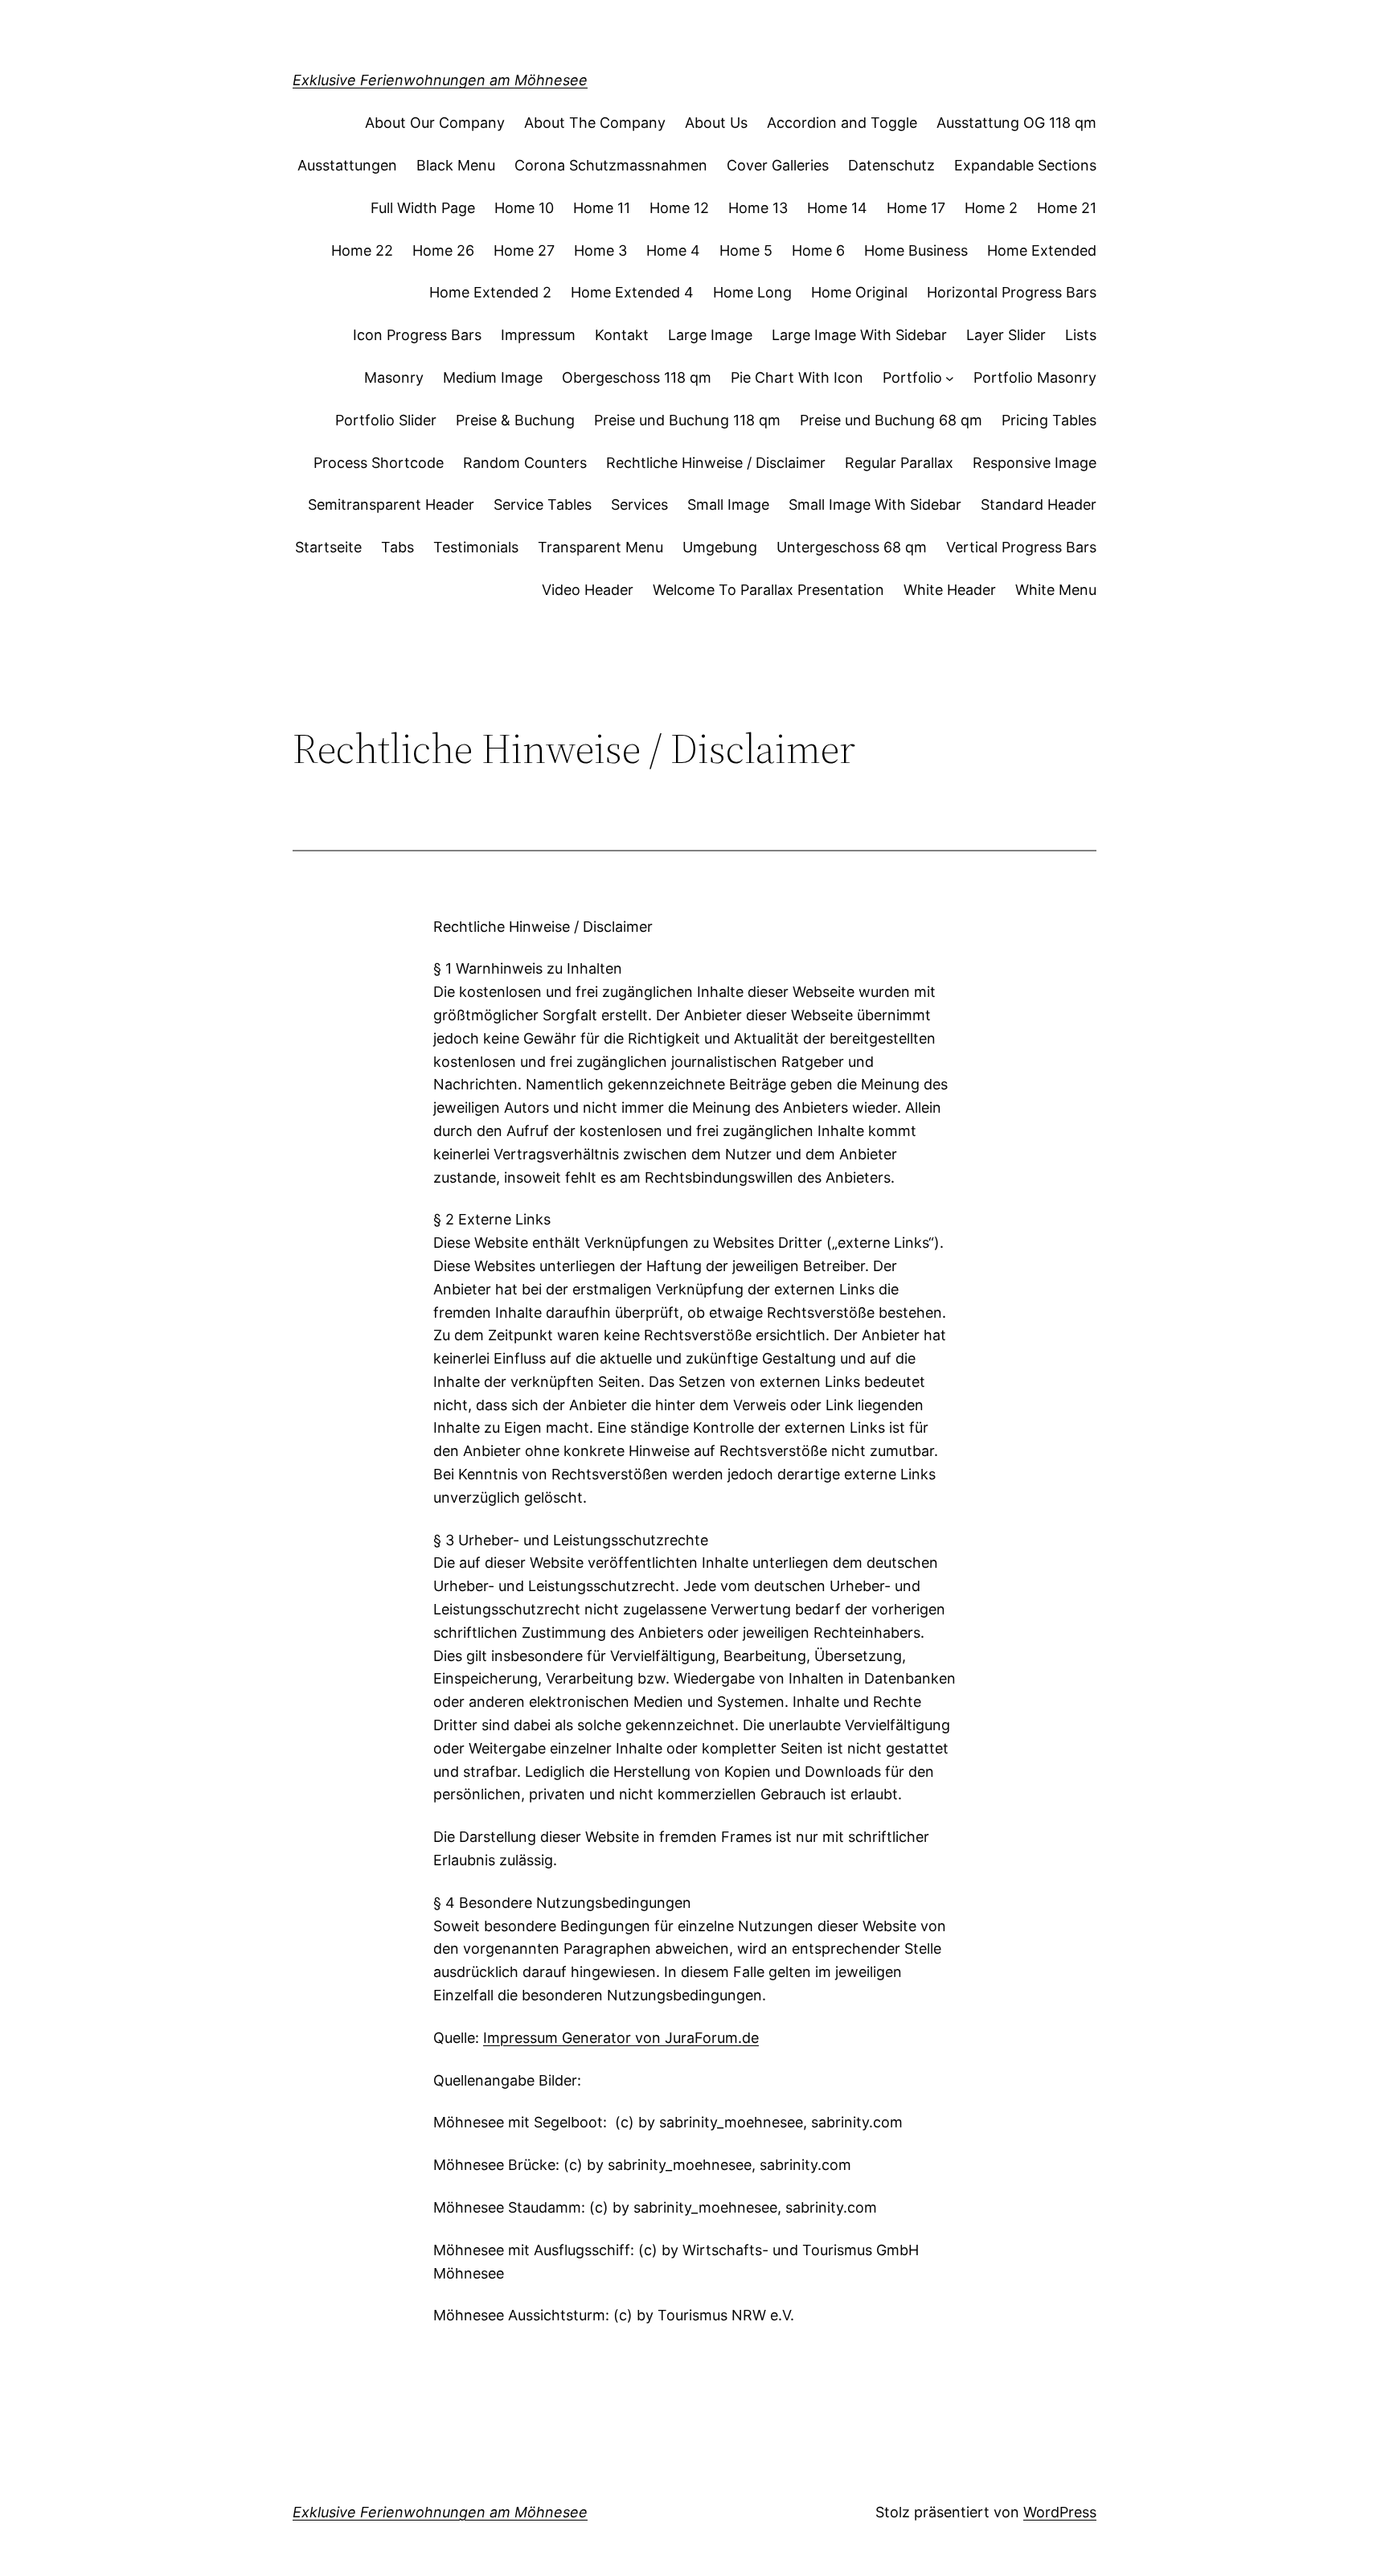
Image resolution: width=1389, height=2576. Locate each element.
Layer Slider (1006, 335)
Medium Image (493, 377)
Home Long (752, 292)
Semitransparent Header (391, 505)
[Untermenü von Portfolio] (950, 378)
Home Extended (1042, 250)
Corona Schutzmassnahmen (611, 165)
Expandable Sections (1025, 165)
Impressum (538, 335)
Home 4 (673, 250)
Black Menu (456, 165)
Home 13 (758, 208)
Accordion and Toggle (842, 123)
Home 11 (602, 208)
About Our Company (435, 123)
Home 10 (524, 208)
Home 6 (818, 250)
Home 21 (1067, 208)
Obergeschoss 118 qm (637, 377)
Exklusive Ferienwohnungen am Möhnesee (440, 80)
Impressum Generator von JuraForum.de (621, 2038)
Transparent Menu (600, 547)
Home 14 (837, 208)
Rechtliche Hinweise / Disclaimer (716, 463)
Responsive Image (1035, 463)
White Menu (1056, 590)
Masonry (394, 377)
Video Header (588, 590)
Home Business (916, 250)
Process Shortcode (379, 463)
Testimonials (476, 547)
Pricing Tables (1049, 420)
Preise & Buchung (515, 420)
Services (639, 505)
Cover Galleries (778, 165)
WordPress (1060, 2512)
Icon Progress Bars (417, 335)
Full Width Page (423, 208)
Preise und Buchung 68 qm (891, 420)
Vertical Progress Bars (1021, 547)
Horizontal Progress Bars (1012, 292)
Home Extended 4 (632, 292)
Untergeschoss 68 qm (852, 547)
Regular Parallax (899, 463)
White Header (950, 590)
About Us (716, 123)
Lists (1081, 335)
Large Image (710, 335)
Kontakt (622, 335)
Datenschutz (891, 165)
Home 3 (600, 250)
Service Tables (543, 505)
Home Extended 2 (490, 292)
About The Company (595, 123)
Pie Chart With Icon (797, 377)
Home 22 (362, 250)
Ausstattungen (347, 165)
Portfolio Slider (386, 420)
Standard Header (1039, 505)
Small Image (728, 505)
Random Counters (525, 463)
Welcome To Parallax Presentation (768, 590)
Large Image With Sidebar (859, 335)
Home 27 (524, 250)
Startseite (328, 547)
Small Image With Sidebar (875, 505)
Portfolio (912, 377)
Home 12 (679, 208)
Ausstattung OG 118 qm (1016, 123)
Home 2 (991, 208)
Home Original (859, 292)
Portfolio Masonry (1035, 377)
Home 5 (746, 250)
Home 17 (916, 208)
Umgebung (720, 547)
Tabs (397, 547)
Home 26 (443, 250)
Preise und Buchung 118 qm (687, 420)
